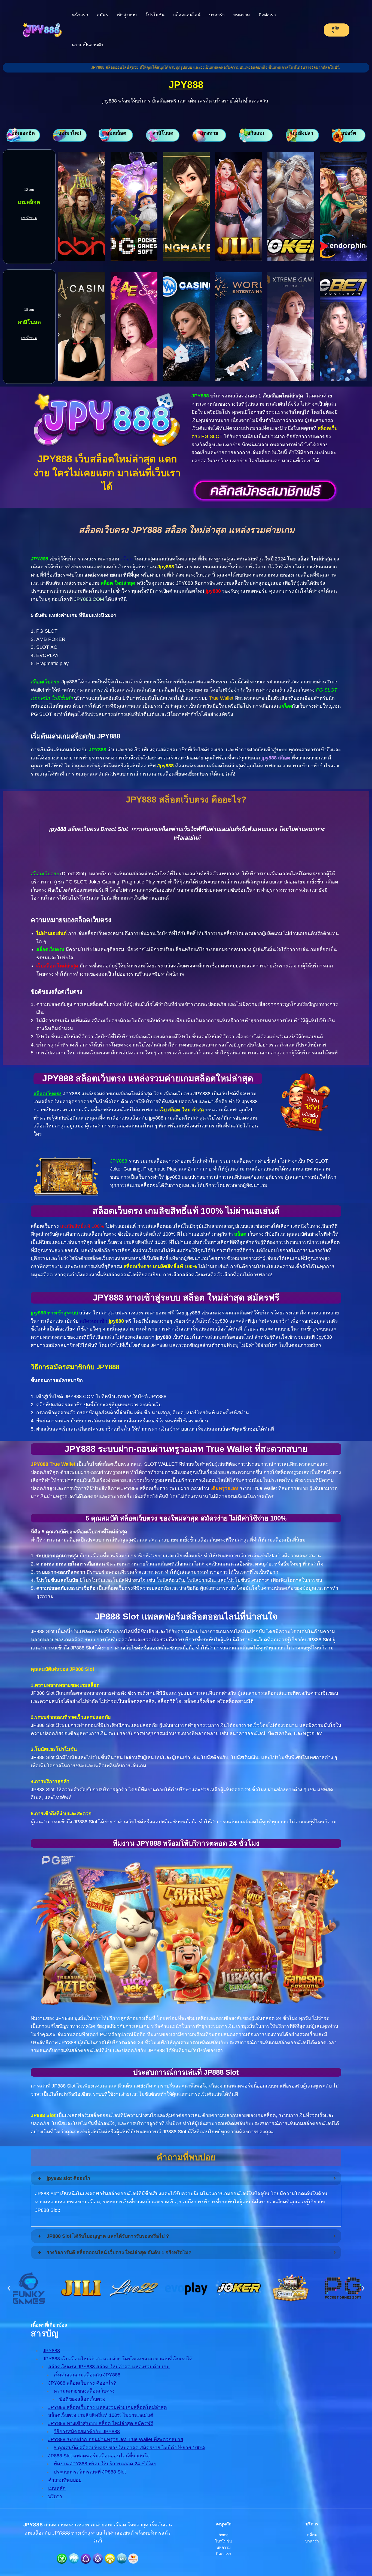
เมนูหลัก (57, 2488)
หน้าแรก (80, 15)
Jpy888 (166, 567)
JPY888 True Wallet (53, 1464)
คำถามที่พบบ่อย (65, 2480)
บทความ (242, 15)
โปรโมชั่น (155, 15)
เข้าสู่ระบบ (127, 15)
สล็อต (127, 559)
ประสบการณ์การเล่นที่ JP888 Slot (90, 2472)
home (224, 2535)
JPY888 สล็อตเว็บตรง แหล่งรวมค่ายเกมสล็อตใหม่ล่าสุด (108, 2407)
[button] (9, 2288)
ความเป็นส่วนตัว (88, 45)
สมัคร (103, 15)
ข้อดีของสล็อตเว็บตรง (82, 2399)
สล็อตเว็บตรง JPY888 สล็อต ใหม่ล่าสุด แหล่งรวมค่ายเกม (109, 2367)
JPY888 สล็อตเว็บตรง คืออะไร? (82, 2383)
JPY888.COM (89, 599)
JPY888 (186, 85)
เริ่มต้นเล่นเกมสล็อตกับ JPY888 (87, 2375)
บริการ (55, 2496)
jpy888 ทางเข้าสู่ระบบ (54, 1313)
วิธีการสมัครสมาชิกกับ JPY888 (87, 2432)
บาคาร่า (217, 15)
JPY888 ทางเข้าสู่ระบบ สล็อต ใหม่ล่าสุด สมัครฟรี (101, 2423)
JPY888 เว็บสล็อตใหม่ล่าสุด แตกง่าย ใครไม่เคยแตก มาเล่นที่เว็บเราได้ (118, 2359)
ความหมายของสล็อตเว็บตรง (84, 2391)
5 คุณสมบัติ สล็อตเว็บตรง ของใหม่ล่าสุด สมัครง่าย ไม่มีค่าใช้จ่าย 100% (129, 2448)
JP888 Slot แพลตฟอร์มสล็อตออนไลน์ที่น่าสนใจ (99, 2456)
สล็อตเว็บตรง (48, 1094)
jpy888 (213, 591)
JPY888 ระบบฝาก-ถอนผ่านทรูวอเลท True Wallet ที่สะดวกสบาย (116, 2439)
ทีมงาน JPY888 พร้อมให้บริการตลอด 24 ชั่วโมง (105, 2464)
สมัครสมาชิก (94, 1321)
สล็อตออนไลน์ (187, 15)
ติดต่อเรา (267, 15)
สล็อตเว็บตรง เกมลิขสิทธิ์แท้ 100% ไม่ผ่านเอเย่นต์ (101, 2415)
